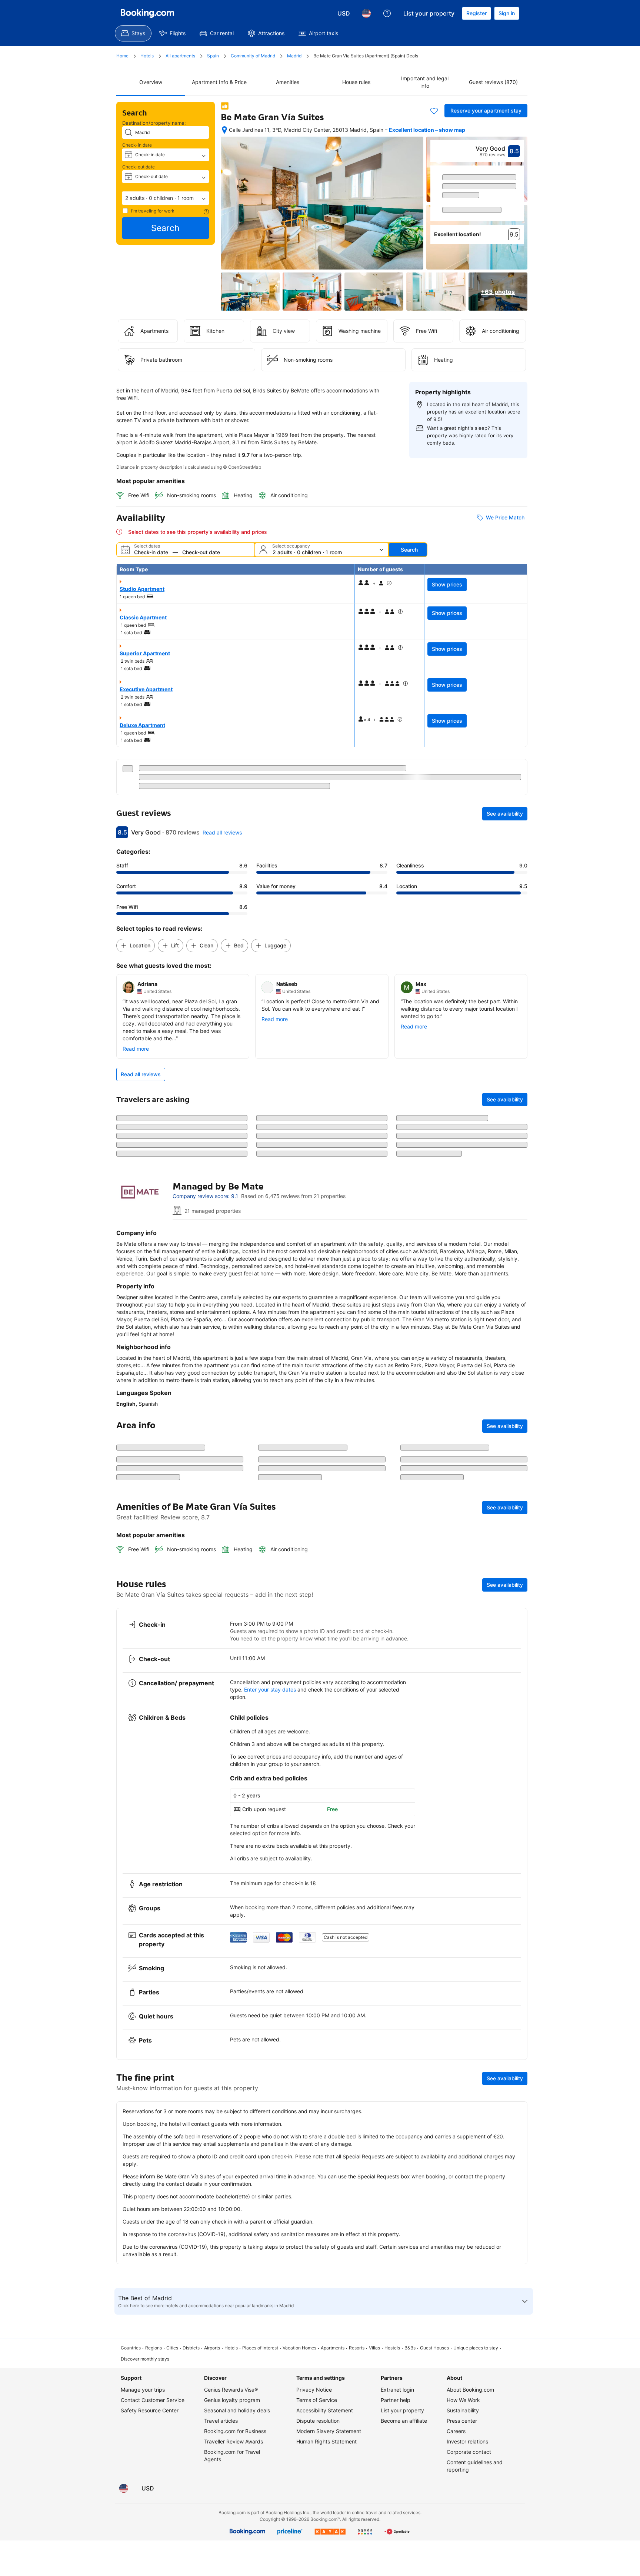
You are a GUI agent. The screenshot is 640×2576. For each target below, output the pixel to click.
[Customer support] (387, 13)
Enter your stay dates (270, 1938)
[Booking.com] (147, 13)
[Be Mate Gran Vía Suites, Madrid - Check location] (224, 130)
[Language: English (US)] (366, 13)
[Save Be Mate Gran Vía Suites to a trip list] (434, 111)
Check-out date (139, 167)
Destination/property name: (154, 123)
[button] (166, 198)
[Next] (519, 200)
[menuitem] (133, 33)
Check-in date (137, 145)
